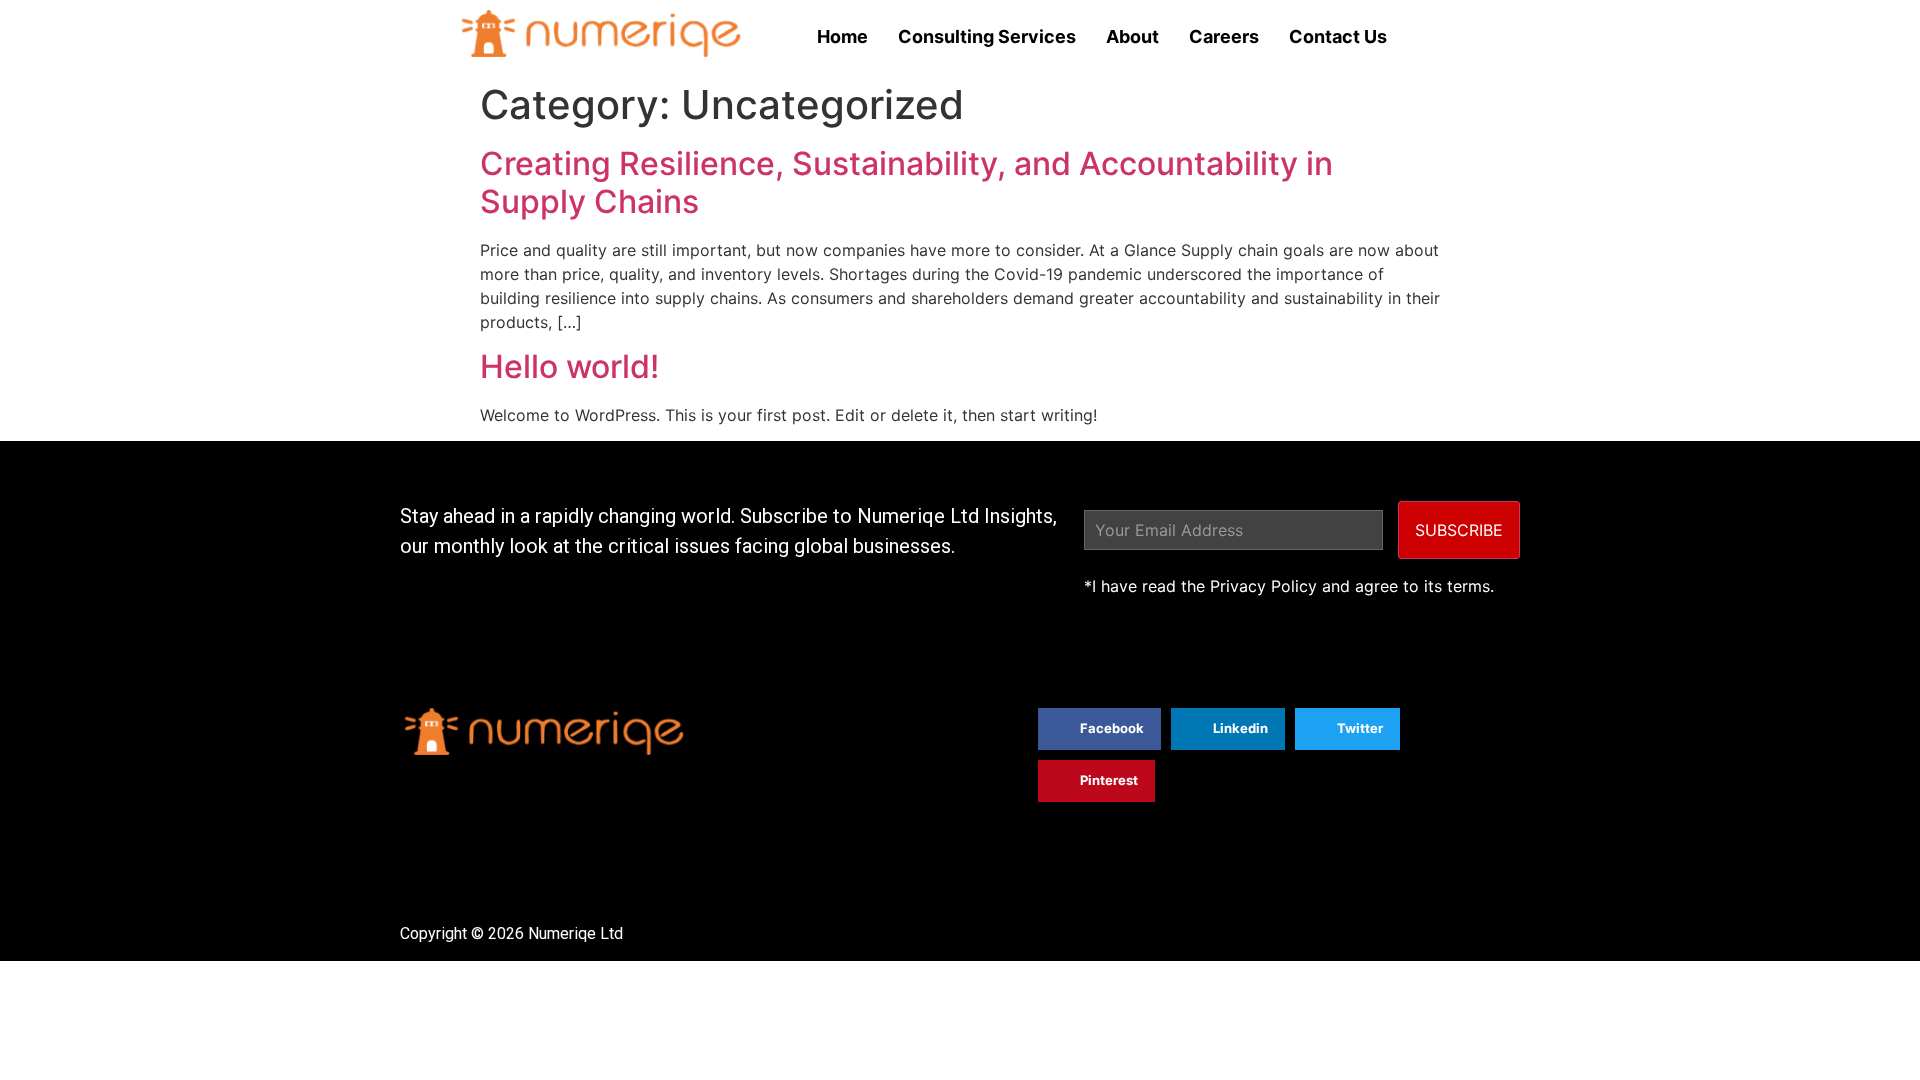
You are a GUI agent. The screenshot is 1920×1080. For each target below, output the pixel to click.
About (1132, 36)
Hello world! (569, 366)
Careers (1224, 36)
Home (842, 36)
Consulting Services (987, 36)
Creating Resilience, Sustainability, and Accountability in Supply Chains (906, 182)
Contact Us (1338, 36)
